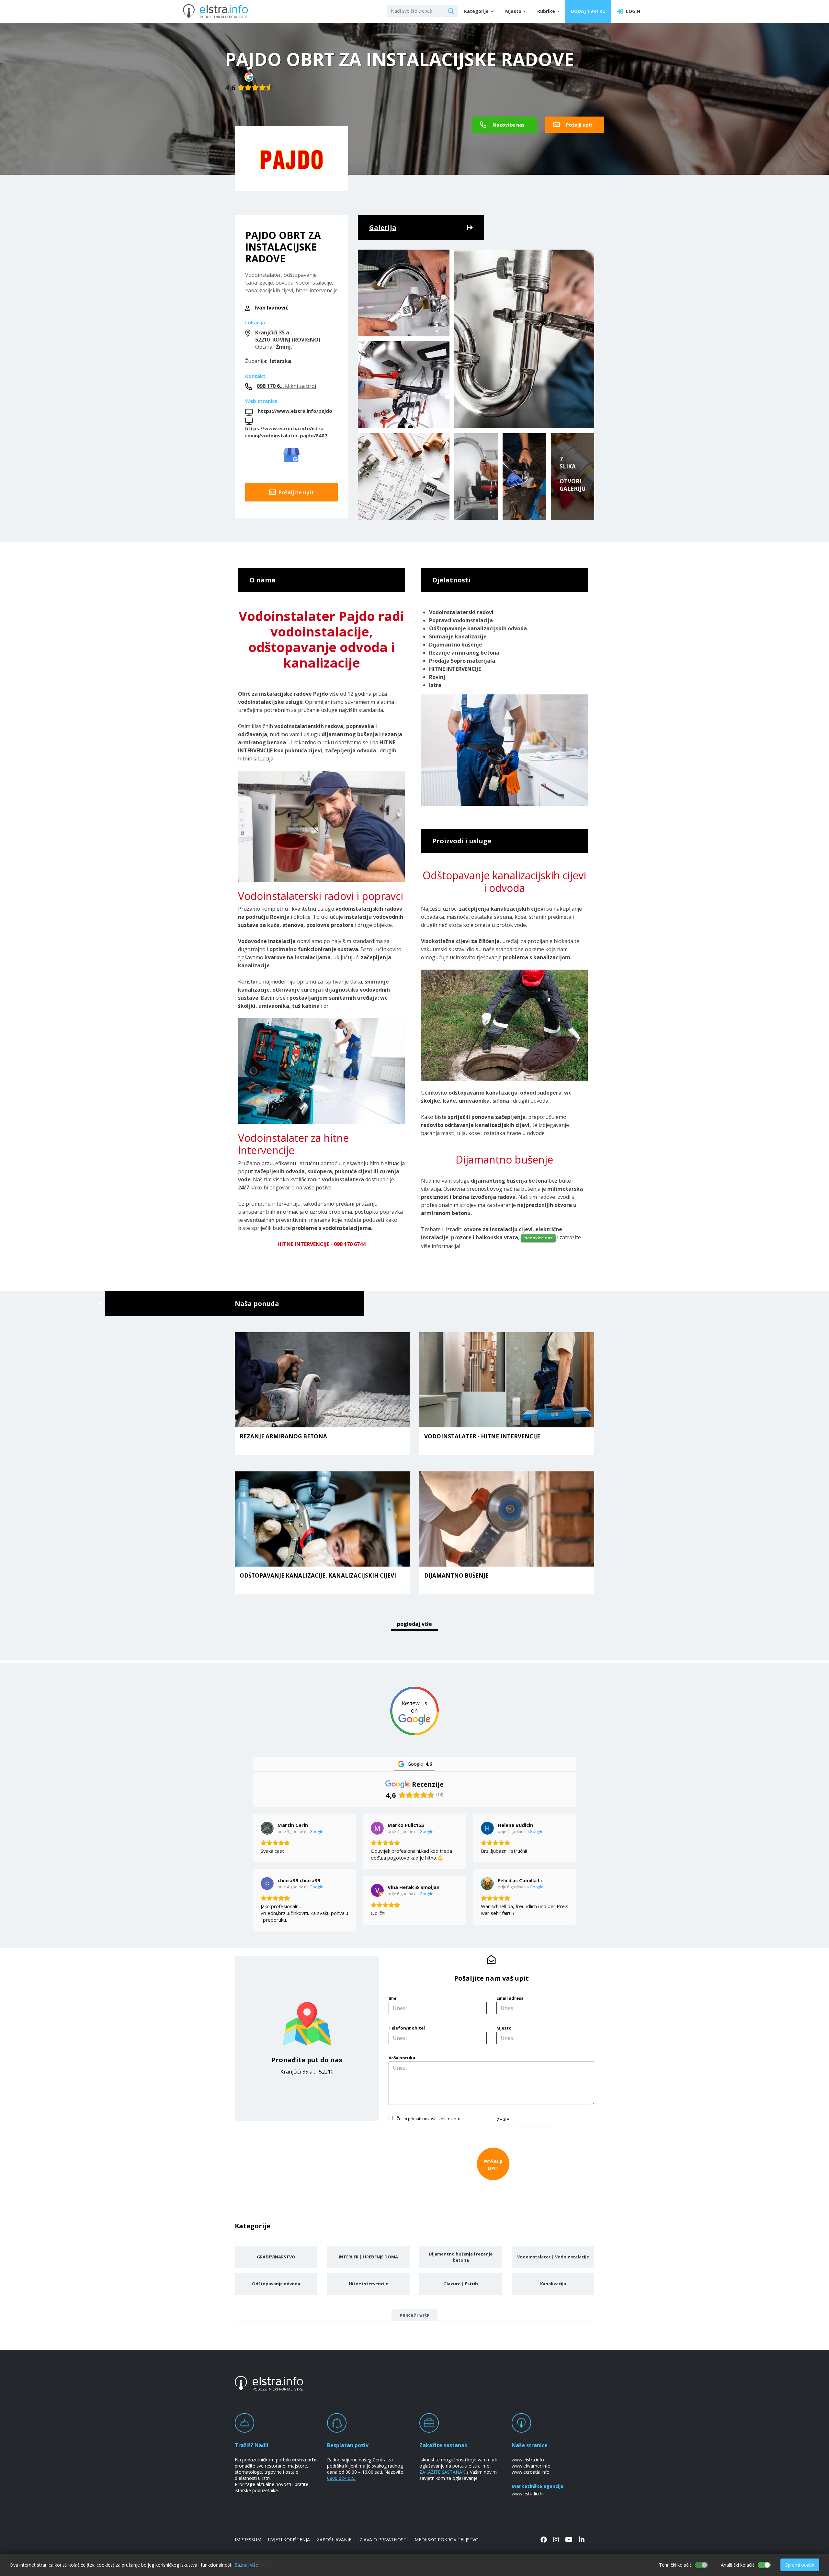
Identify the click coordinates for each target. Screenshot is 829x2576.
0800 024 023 (341, 2478)
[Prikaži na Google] (267, 1828)
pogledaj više (414, 1624)
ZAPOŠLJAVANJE (334, 2540)
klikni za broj (286, 386)
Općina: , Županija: (283, 347)
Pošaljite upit (295, 492)
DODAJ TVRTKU (588, 11)
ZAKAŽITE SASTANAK (442, 2472)
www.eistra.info (528, 2460)
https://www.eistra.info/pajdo (295, 411)
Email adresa (510, 1998)
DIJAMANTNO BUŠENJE (456, 1576)
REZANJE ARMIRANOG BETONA (283, 1437)
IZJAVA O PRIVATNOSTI (383, 2540)
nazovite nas (538, 1238)
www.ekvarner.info (531, 2466)
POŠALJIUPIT (493, 2165)
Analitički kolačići (738, 2565)
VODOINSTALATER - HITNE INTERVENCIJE (482, 1437)
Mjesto (504, 2028)
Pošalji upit (579, 125)
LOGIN (632, 11)
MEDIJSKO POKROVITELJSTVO (447, 2540)
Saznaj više (246, 2565)
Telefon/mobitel (407, 2028)
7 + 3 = (503, 2119)
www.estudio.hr (528, 2494)
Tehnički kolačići (676, 2565)
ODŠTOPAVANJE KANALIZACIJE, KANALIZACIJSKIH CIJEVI (318, 1576)
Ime (392, 1998)
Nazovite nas (508, 125)
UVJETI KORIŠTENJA (289, 2540)
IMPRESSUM (248, 2540)
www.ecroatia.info (531, 2472)
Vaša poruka (402, 2058)
